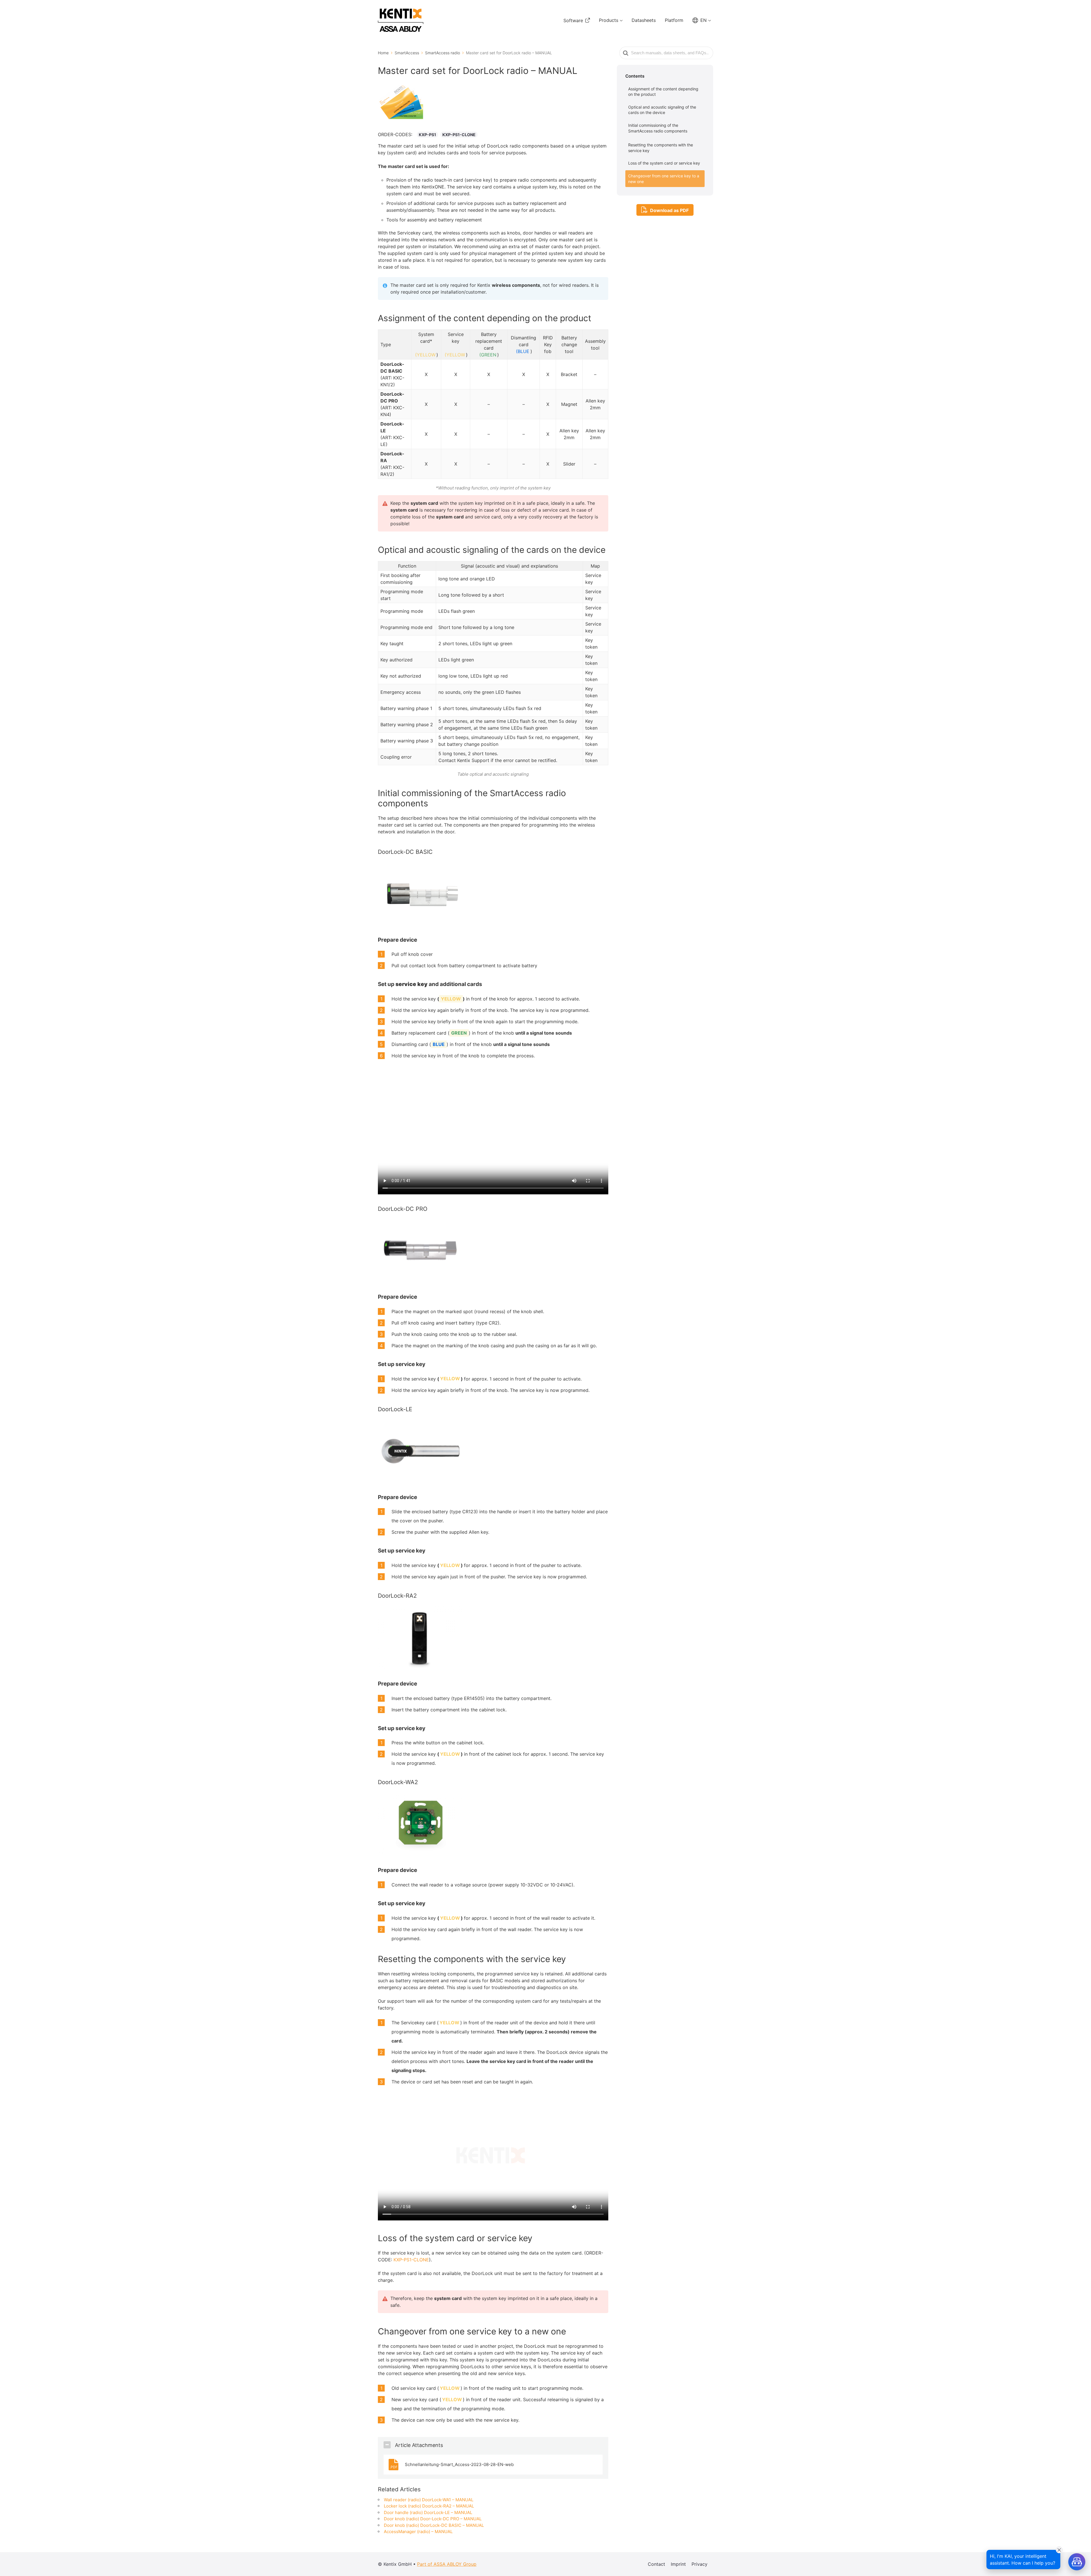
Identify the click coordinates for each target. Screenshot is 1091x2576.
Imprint (678, 2564)
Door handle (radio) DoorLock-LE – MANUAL (428, 2512)
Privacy (699, 2564)
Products (609, 20)
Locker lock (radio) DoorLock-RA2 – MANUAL (429, 2506)
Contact (656, 2564)
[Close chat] (1059, 2550)
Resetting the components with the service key (661, 148)
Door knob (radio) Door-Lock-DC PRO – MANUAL (433, 2519)
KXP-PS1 (427, 135)
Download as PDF (669, 210)
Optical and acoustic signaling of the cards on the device (662, 110)
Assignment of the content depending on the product (663, 92)
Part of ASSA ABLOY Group (447, 2564)
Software (573, 20)
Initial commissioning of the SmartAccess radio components (658, 128)
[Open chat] (1077, 2562)
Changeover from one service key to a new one (664, 179)
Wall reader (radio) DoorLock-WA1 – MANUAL (429, 2500)
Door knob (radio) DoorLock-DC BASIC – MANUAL (434, 2525)
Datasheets (644, 20)
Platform (674, 20)
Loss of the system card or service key (664, 163)
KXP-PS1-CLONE (459, 135)
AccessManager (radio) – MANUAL (418, 2532)
